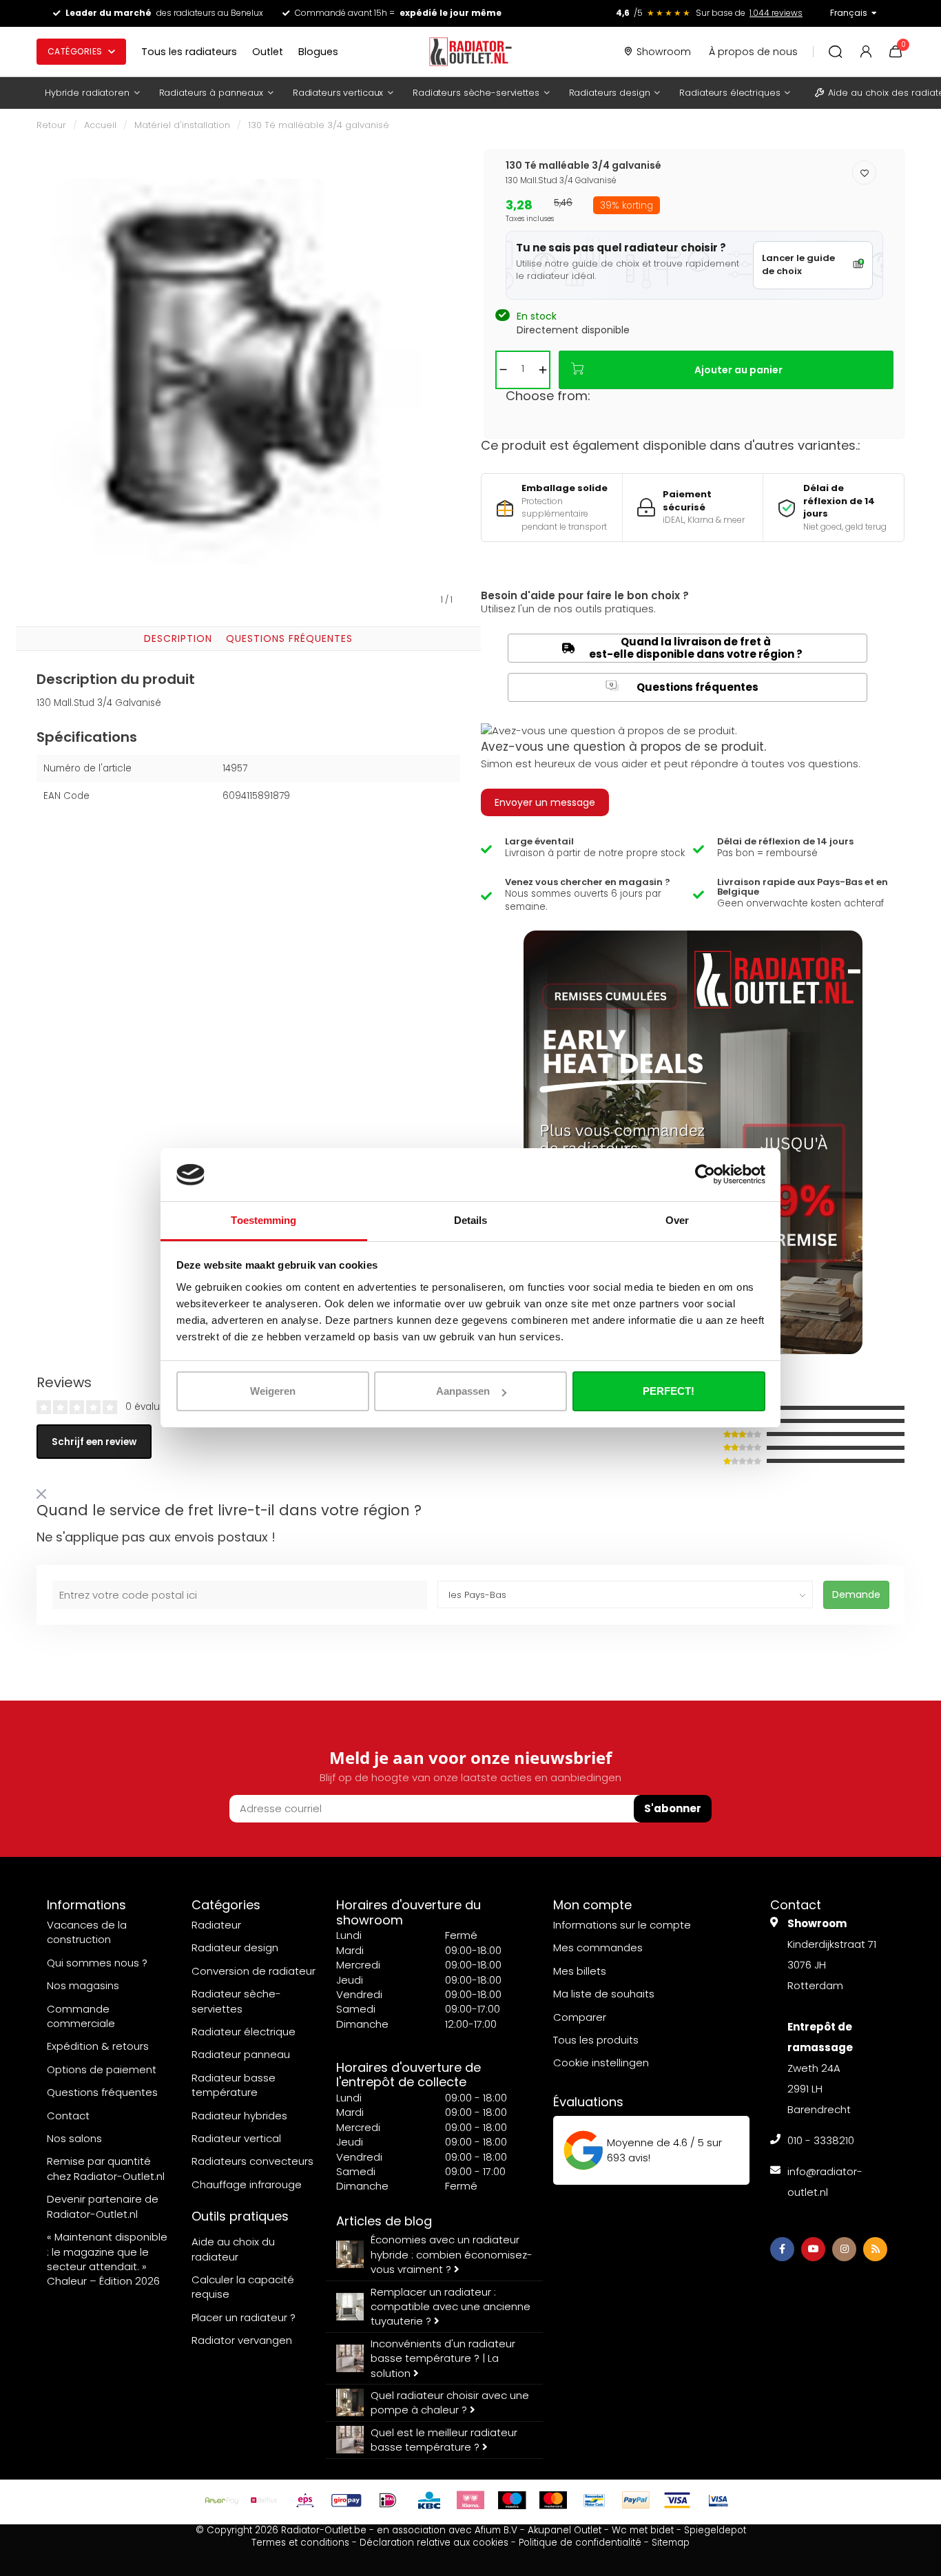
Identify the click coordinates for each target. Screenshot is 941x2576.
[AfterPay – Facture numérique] (223, 2500)
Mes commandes (598, 1947)
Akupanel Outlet (565, 2530)
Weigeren (273, 1391)
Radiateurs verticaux (338, 93)
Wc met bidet (643, 2530)
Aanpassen (463, 1391)
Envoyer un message (545, 802)
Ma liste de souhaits (604, 1994)
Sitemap (671, 2543)
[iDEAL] (388, 2500)
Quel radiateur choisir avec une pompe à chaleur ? (450, 2402)
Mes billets (580, 1971)
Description (178, 638)
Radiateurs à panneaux (211, 93)
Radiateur (216, 1925)
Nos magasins (83, 1985)
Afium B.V (496, 2530)
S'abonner (673, 1808)
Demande (856, 1595)
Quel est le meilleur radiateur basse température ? (444, 2440)
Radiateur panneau (241, 2054)
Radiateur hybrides (239, 2116)
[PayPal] (636, 2500)
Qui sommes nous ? (97, 1963)
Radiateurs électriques (730, 93)
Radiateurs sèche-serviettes (476, 93)
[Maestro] (512, 2500)
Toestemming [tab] (263, 1220)
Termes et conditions (300, 2543)
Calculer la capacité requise (243, 2287)
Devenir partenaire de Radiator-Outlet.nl (103, 2206)
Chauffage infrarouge (247, 2184)
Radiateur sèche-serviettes (236, 2001)
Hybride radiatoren (87, 93)
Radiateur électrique (244, 2032)
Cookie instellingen (601, 2063)
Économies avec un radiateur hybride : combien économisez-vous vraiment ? (452, 2254)
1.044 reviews (776, 13)
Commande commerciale (81, 2016)
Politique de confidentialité (580, 2543)
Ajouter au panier (738, 370)
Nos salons (74, 2138)
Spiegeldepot (715, 2530)
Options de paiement (102, 2069)
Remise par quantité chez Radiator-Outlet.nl (106, 2168)
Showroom (664, 52)
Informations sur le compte (622, 1925)
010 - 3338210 (821, 2140)
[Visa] (677, 2500)
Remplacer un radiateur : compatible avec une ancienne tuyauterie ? (451, 2307)
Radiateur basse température (234, 2085)
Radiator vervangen (242, 2340)
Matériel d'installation (182, 125)
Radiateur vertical (236, 2138)
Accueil (100, 125)
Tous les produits (596, 2040)
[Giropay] (347, 2500)
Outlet (268, 52)
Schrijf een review (94, 1442)
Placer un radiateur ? (244, 2317)
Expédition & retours (98, 2046)
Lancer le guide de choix (798, 264)
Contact (68, 2116)
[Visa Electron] (718, 2500)
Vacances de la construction (87, 1932)
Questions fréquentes (289, 638)
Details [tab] (471, 1220)
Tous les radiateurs (189, 52)
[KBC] (429, 2500)
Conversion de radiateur (254, 1971)
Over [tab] (677, 1220)
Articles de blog (384, 2221)
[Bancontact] (594, 2500)
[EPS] (305, 2500)
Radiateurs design (610, 93)
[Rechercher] (836, 52)
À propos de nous (753, 52)
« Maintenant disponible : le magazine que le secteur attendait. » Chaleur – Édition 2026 (107, 2259)
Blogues (318, 52)
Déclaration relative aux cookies (434, 2543)
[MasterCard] (553, 2500)
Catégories (75, 51)
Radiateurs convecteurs (252, 2161)
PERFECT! (669, 1391)
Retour (51, 125)
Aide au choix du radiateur (233, 2249)
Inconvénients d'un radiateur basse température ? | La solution (443, 2358)
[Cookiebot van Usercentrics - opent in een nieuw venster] (705, 1175)
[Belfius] (264, 2500)
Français (849, 13)
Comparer (580, 2017)
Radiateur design (235, 1947)
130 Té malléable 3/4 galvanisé (319, 125)
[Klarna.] (470, 2500)
